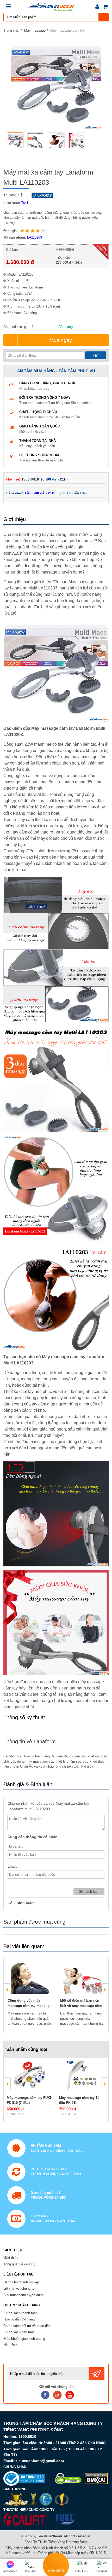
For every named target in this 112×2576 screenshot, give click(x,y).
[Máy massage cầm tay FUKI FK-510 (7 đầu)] (30, 2076)
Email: (12, 1866)
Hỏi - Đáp (10, 2345)
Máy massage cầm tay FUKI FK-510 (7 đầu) (29, 2100)
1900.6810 (27, 2436)
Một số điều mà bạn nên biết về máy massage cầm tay (81, 2006)
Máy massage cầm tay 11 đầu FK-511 (79, 2100)
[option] (16, 141)
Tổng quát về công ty (19, 2264)
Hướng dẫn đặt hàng (19, 2319)
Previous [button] (7, 1990)
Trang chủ (11, 30)
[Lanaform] (41, 195)
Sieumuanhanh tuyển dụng (23, 2295)
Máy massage (35, 30)
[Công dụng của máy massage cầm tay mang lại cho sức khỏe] (30, 1978)
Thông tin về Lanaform (30, 1741)
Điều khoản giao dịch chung (24, 2339)
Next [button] (105, 1990)
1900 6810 (31, 479)
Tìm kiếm (104, 17)
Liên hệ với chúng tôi (19, 2288)
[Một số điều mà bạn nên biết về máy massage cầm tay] (82, 1978)
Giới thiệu (11, 2258)
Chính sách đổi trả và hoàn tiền (27, 2326)
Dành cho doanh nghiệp (21, 2282)
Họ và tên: (15, 1846)
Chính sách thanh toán (20, 2313)
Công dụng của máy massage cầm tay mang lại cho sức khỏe (29, 2006)
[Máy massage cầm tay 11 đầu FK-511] (82, 2076)
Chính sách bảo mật (19, 2332)
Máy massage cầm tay (68, 30)
